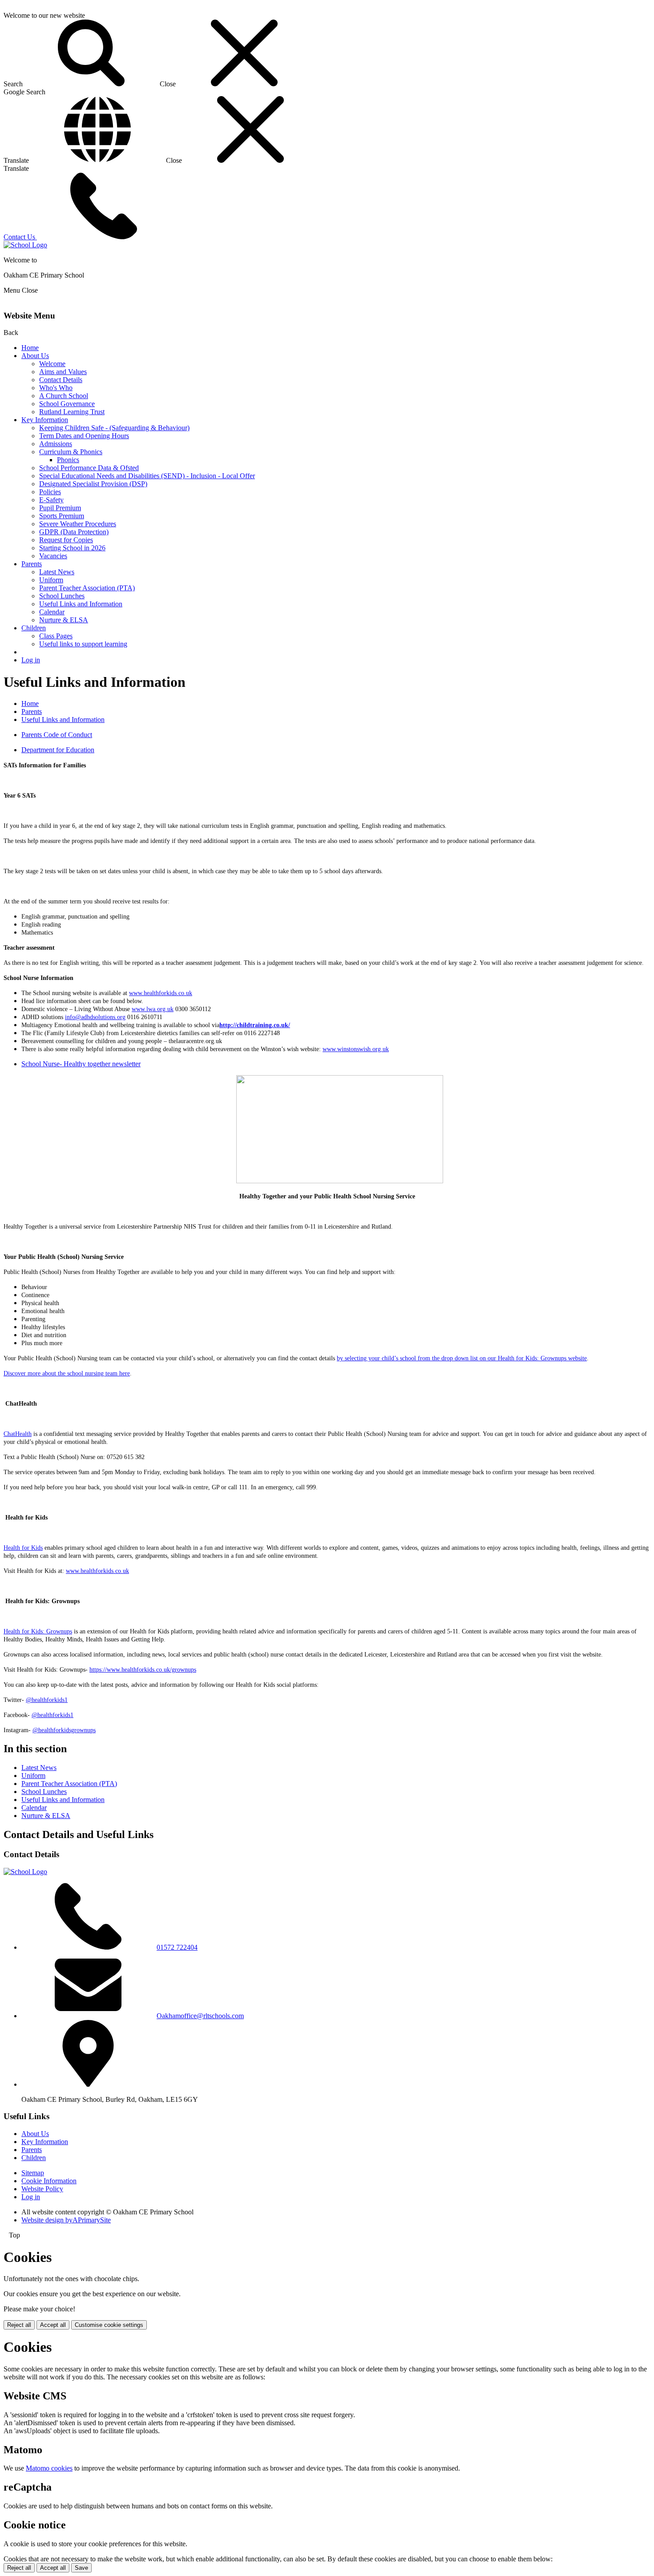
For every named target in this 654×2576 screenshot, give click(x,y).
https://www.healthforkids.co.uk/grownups (143, 1670)
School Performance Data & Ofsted (89, 468)
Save (81, 2568)
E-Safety (51, 500)
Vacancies (53, 556)
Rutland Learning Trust (72, 412)
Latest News (57, 572)
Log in (31, 660)
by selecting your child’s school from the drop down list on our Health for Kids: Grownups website (462, 1358)
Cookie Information (49, 2181)
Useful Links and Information (81, 604)
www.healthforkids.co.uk (161, 993)
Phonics (68, 460)
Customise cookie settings (109, 2325)
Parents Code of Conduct (57, 735)
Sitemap (33, 2173)
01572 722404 (177, 1947)
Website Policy (42, 2189)
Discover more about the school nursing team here (67, 1373)
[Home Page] (25, 245)
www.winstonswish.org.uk (356, 1049)
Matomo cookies (49, 2468)
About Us (35, 356)
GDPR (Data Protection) (74, 532)
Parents (32, 564)
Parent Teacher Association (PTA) (87, 588)
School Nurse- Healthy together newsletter (81, 1064)
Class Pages (56, 636)
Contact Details (61, 380)
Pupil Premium (60, 508)
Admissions (56, 444)
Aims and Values (63, 372)
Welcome (52, 364)
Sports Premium (62, 516)
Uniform (51, 580)
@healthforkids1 (47, 1700)
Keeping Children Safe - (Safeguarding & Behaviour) (114, 428)
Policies (50, 492)
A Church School (64, 396)
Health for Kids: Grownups (38, 1631)
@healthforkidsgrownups (64, 1730)
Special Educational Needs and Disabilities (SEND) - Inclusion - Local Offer (147, 476)
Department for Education (58, 750)
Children (34, 628)
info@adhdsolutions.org (95, 1017)
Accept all (53, 2325)
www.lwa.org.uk (153, 1009)
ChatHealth (18, 1434)
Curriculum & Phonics (71, 452)
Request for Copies (66, 540)
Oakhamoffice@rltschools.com (200, 2016)
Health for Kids (23, 1548)
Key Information (45, 420)
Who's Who (56, 388)
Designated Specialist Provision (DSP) (93, 484)
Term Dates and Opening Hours (84, 436)
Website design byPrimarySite (66, 2220)
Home (30, 348)
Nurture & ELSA (64, 620)
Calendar (52, 612)
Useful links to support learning (83, 644)
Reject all (19, 2325)
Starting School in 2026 (72, 548)
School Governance (67, 404)
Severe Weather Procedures (78, 524)
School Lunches (62, 596)
